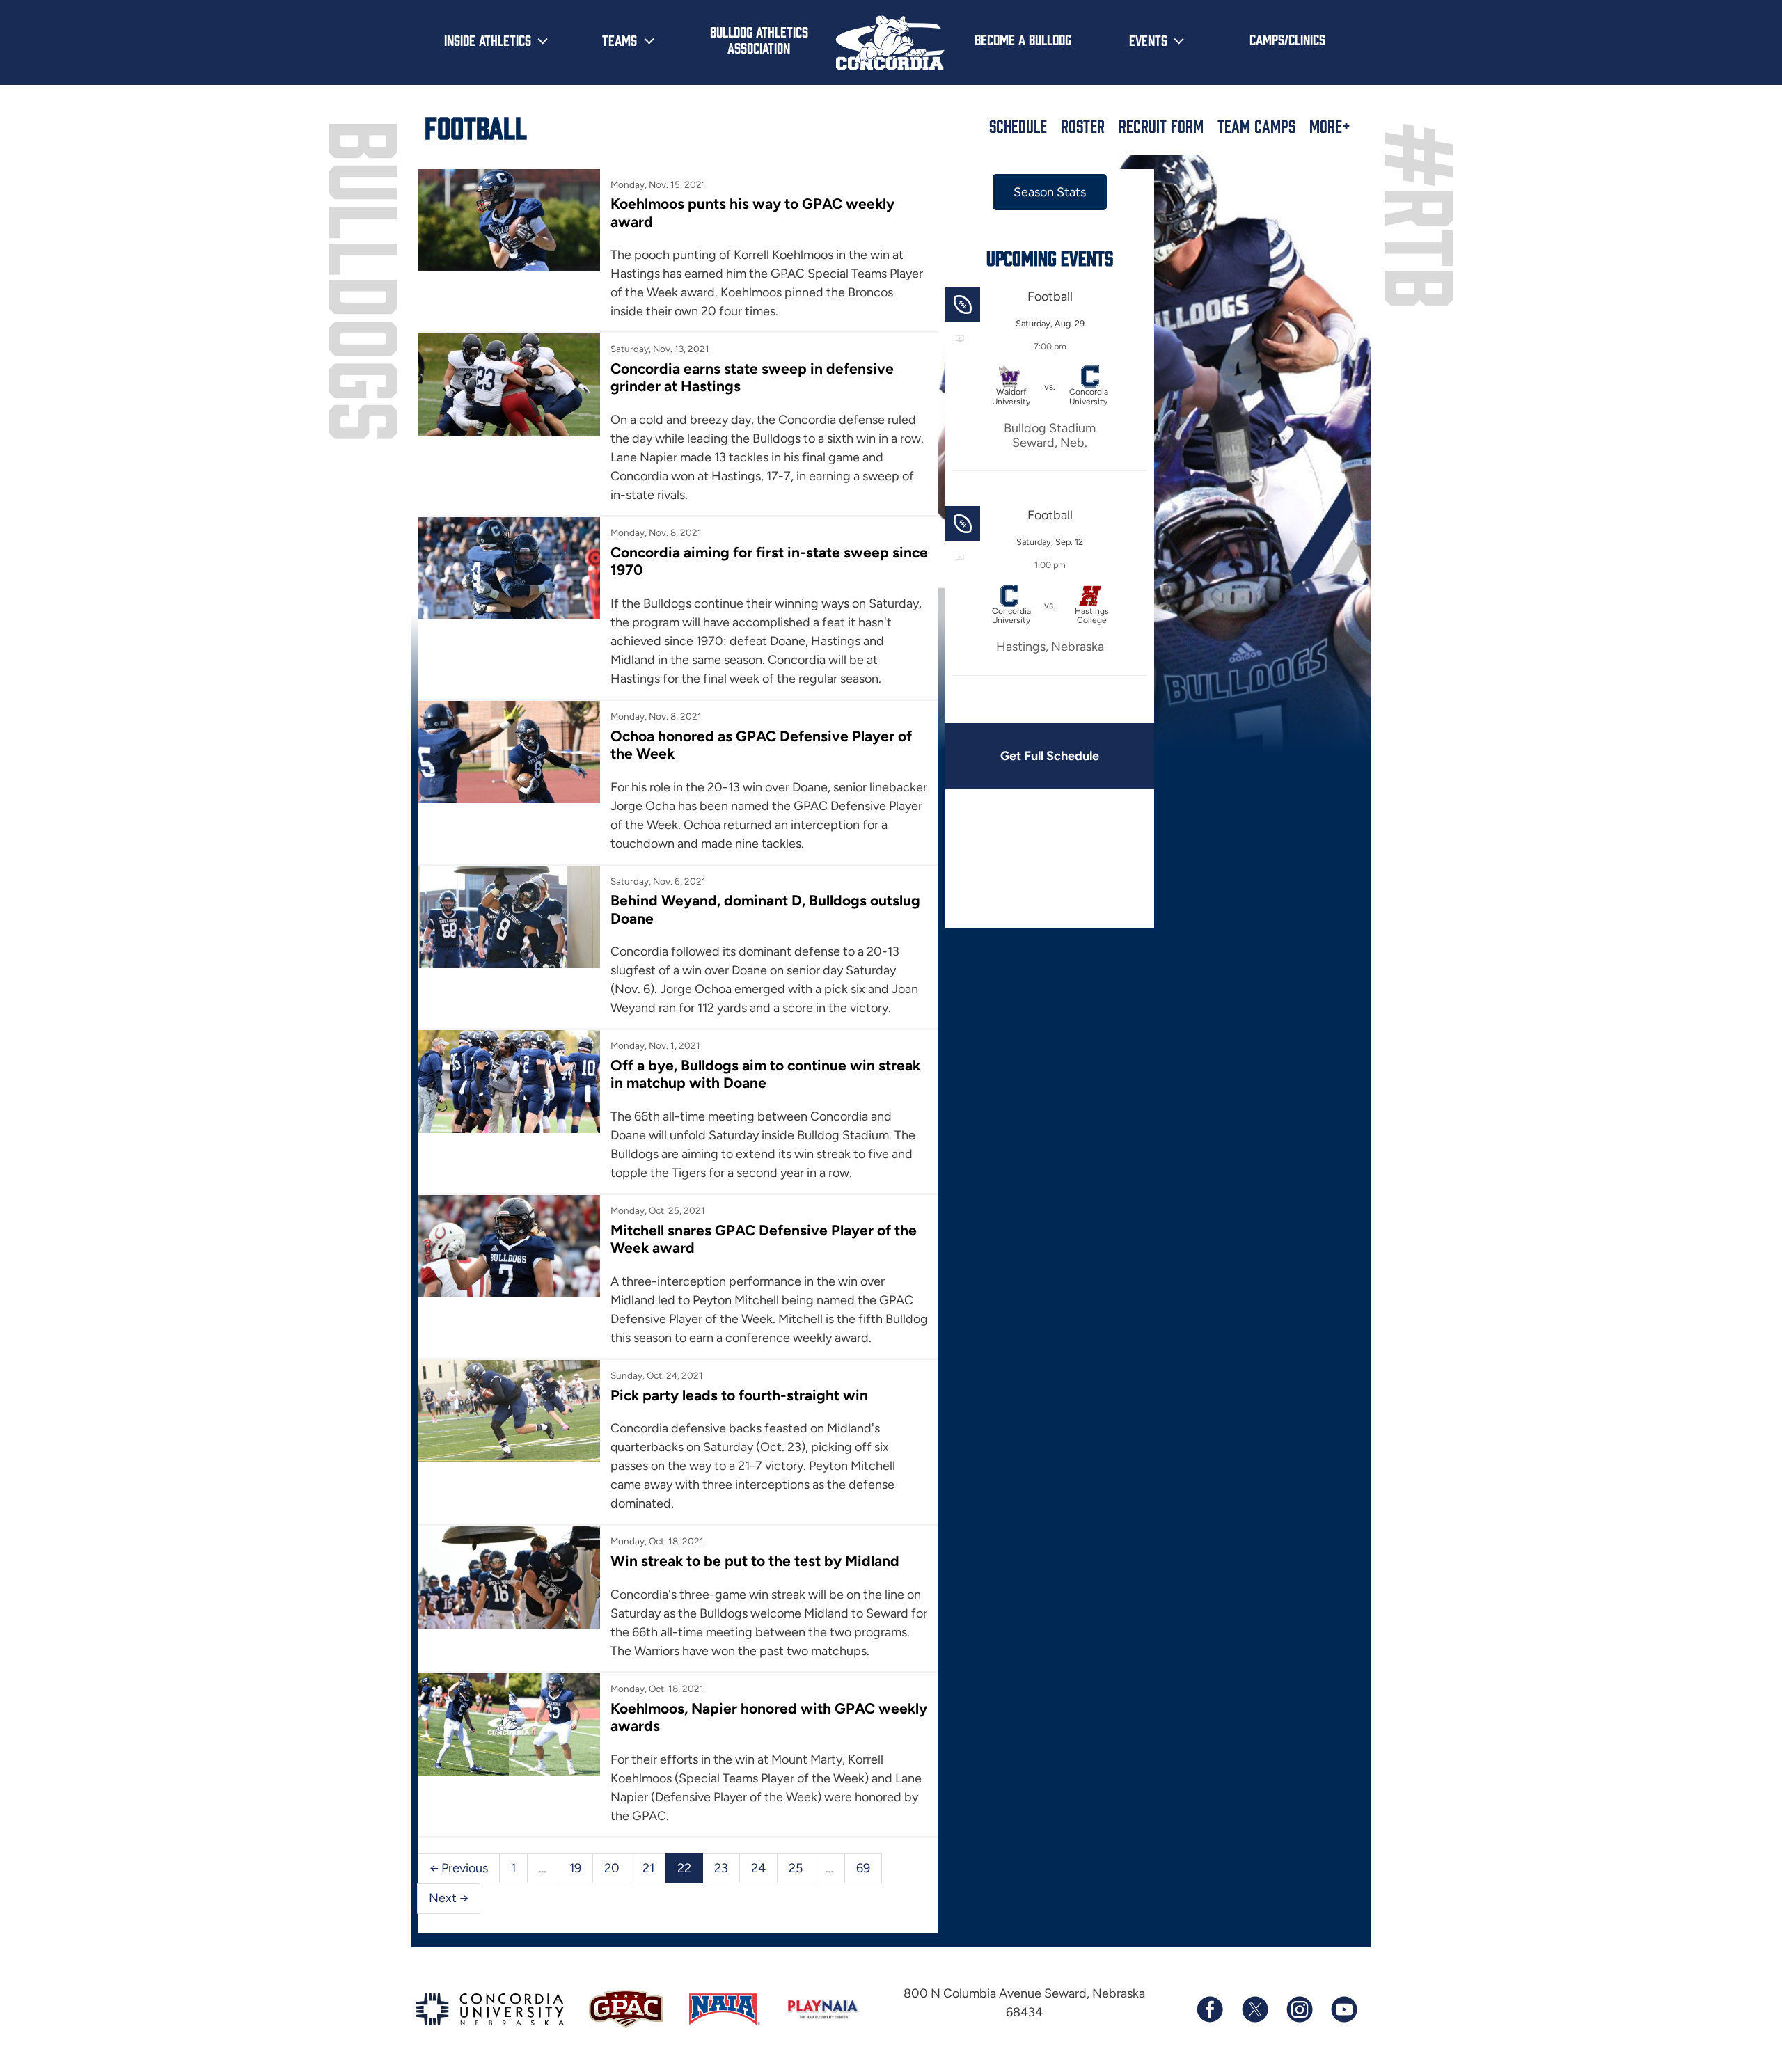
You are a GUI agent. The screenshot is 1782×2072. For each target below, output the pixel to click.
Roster (1083, 126)
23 (721, 1868)
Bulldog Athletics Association (759, 39)
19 (575, 1868)
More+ (1330, 126)
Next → (449, 1898)
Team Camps (1256, 126)
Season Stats (1050, 192)
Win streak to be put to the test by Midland (755, 1561)
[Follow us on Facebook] (1210, 2009)
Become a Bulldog (1023, 39)
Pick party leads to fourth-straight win (739, 1395)
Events (1148, 40)
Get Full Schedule (1050, 756)
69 (863, 1868)
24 (758, 1868)
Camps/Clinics (1287, 39)
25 (796, 1868)
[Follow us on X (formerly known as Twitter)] (1254, 2009)
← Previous (459, 1868)
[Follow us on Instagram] (1299, 2009)
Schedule (1018, 126)
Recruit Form (1161, 126)
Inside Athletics (488, 40)
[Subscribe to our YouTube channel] (1343, 2009)
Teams (620, 40)
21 (648, 1868)
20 (612, 1868)
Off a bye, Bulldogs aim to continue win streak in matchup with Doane (765, 1074)
